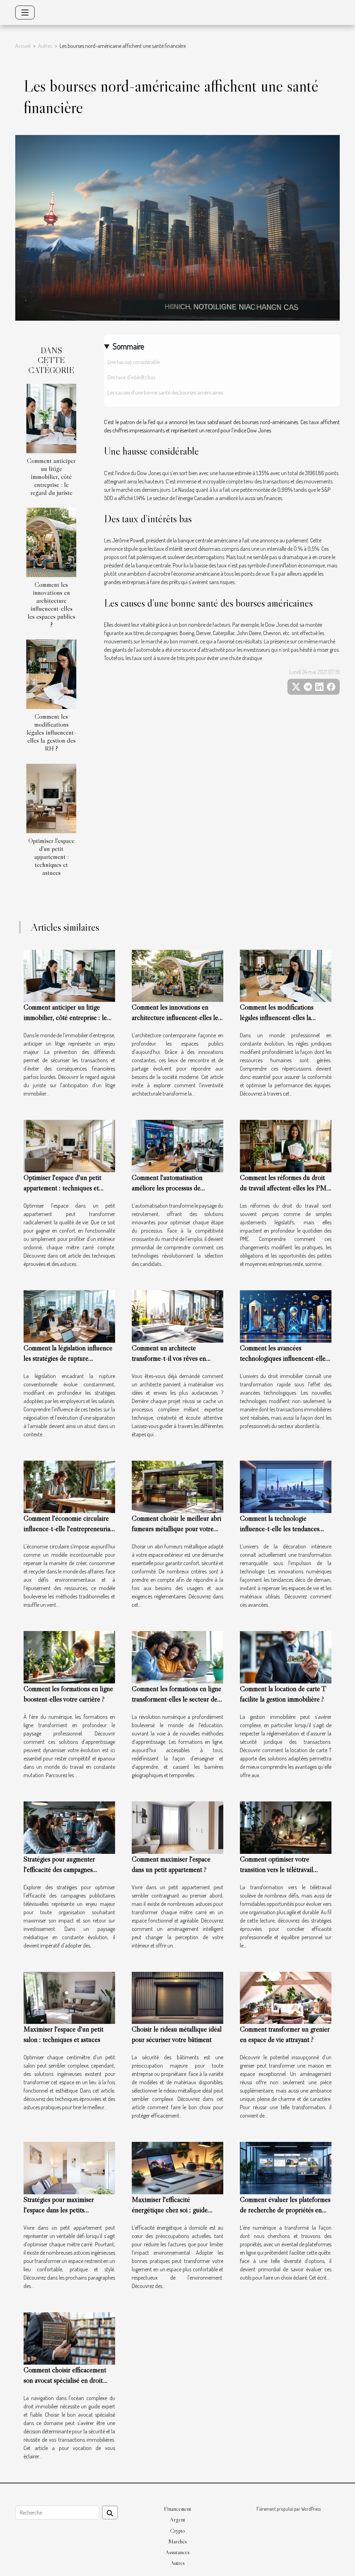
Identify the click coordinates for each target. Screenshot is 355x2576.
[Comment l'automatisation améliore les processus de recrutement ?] (177, 1146)
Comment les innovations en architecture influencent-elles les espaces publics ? (51, 604)
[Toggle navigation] (25, 12)
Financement (177, 2509)
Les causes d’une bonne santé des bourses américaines (165, 392)
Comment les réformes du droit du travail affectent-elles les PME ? (285, 1188)
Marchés (178, 2541)
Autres (45, 46)
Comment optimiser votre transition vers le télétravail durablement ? (276, 1869)
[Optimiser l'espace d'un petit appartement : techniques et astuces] (51, 797)
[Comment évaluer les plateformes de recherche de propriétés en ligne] (286, 2168)
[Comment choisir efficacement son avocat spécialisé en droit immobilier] (69, 2338)
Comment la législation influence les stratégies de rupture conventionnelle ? (68, 1358)
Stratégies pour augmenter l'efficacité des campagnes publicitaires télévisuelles (59, 1869)
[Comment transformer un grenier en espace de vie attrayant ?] (286, 1997)
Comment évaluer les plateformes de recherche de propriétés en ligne (285, 2210)
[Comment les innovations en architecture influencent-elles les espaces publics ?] (51, 542)
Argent (177, 2519)
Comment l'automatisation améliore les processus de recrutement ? (167, 1188)
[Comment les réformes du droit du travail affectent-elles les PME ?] (286, 1146)
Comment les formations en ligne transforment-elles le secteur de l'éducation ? (176, 1699)
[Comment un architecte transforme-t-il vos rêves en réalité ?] (177, 1316)
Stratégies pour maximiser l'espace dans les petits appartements (59, 2210)
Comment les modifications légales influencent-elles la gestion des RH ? (51, 732)
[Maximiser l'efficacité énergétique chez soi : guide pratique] (177, 2168)
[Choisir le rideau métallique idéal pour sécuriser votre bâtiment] (177, 1997)
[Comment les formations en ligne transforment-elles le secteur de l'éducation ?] (177, 1656)
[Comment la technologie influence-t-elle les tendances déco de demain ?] (286, 1486)
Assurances (177, 2552)
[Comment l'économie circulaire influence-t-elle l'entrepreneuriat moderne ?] (69, 1486)
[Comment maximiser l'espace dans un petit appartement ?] (177, 1827)
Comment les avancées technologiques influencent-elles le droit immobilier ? (284, 1358)
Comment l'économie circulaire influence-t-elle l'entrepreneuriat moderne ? (68, 1529)
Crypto (178, 2531)
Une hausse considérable (134, 362)
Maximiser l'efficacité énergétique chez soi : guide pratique (170, 2210)
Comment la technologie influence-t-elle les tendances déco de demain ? (280, 1529)
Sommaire (128, 346)
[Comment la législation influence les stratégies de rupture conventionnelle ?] (69, 1316)
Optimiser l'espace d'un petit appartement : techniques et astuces (51, 856)
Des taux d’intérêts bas (131, 377)
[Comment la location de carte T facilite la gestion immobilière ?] (286, 1656)
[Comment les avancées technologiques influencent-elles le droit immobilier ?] (286, 1316)
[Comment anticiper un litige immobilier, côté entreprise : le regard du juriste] (51, 418)
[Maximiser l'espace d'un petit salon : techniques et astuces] (69, 1997)
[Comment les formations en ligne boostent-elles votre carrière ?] (69, 1656)
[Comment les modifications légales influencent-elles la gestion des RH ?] (51, 674)
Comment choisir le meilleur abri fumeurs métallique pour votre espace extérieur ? (176, 1529)
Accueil (23, 46)
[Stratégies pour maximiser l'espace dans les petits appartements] (69, 2168)
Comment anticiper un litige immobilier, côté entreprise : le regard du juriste (51, 476)
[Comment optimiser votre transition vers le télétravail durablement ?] (286, 1827)
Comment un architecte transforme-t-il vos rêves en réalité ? (169, 1358)
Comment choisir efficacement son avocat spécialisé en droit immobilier (65, 2380)
